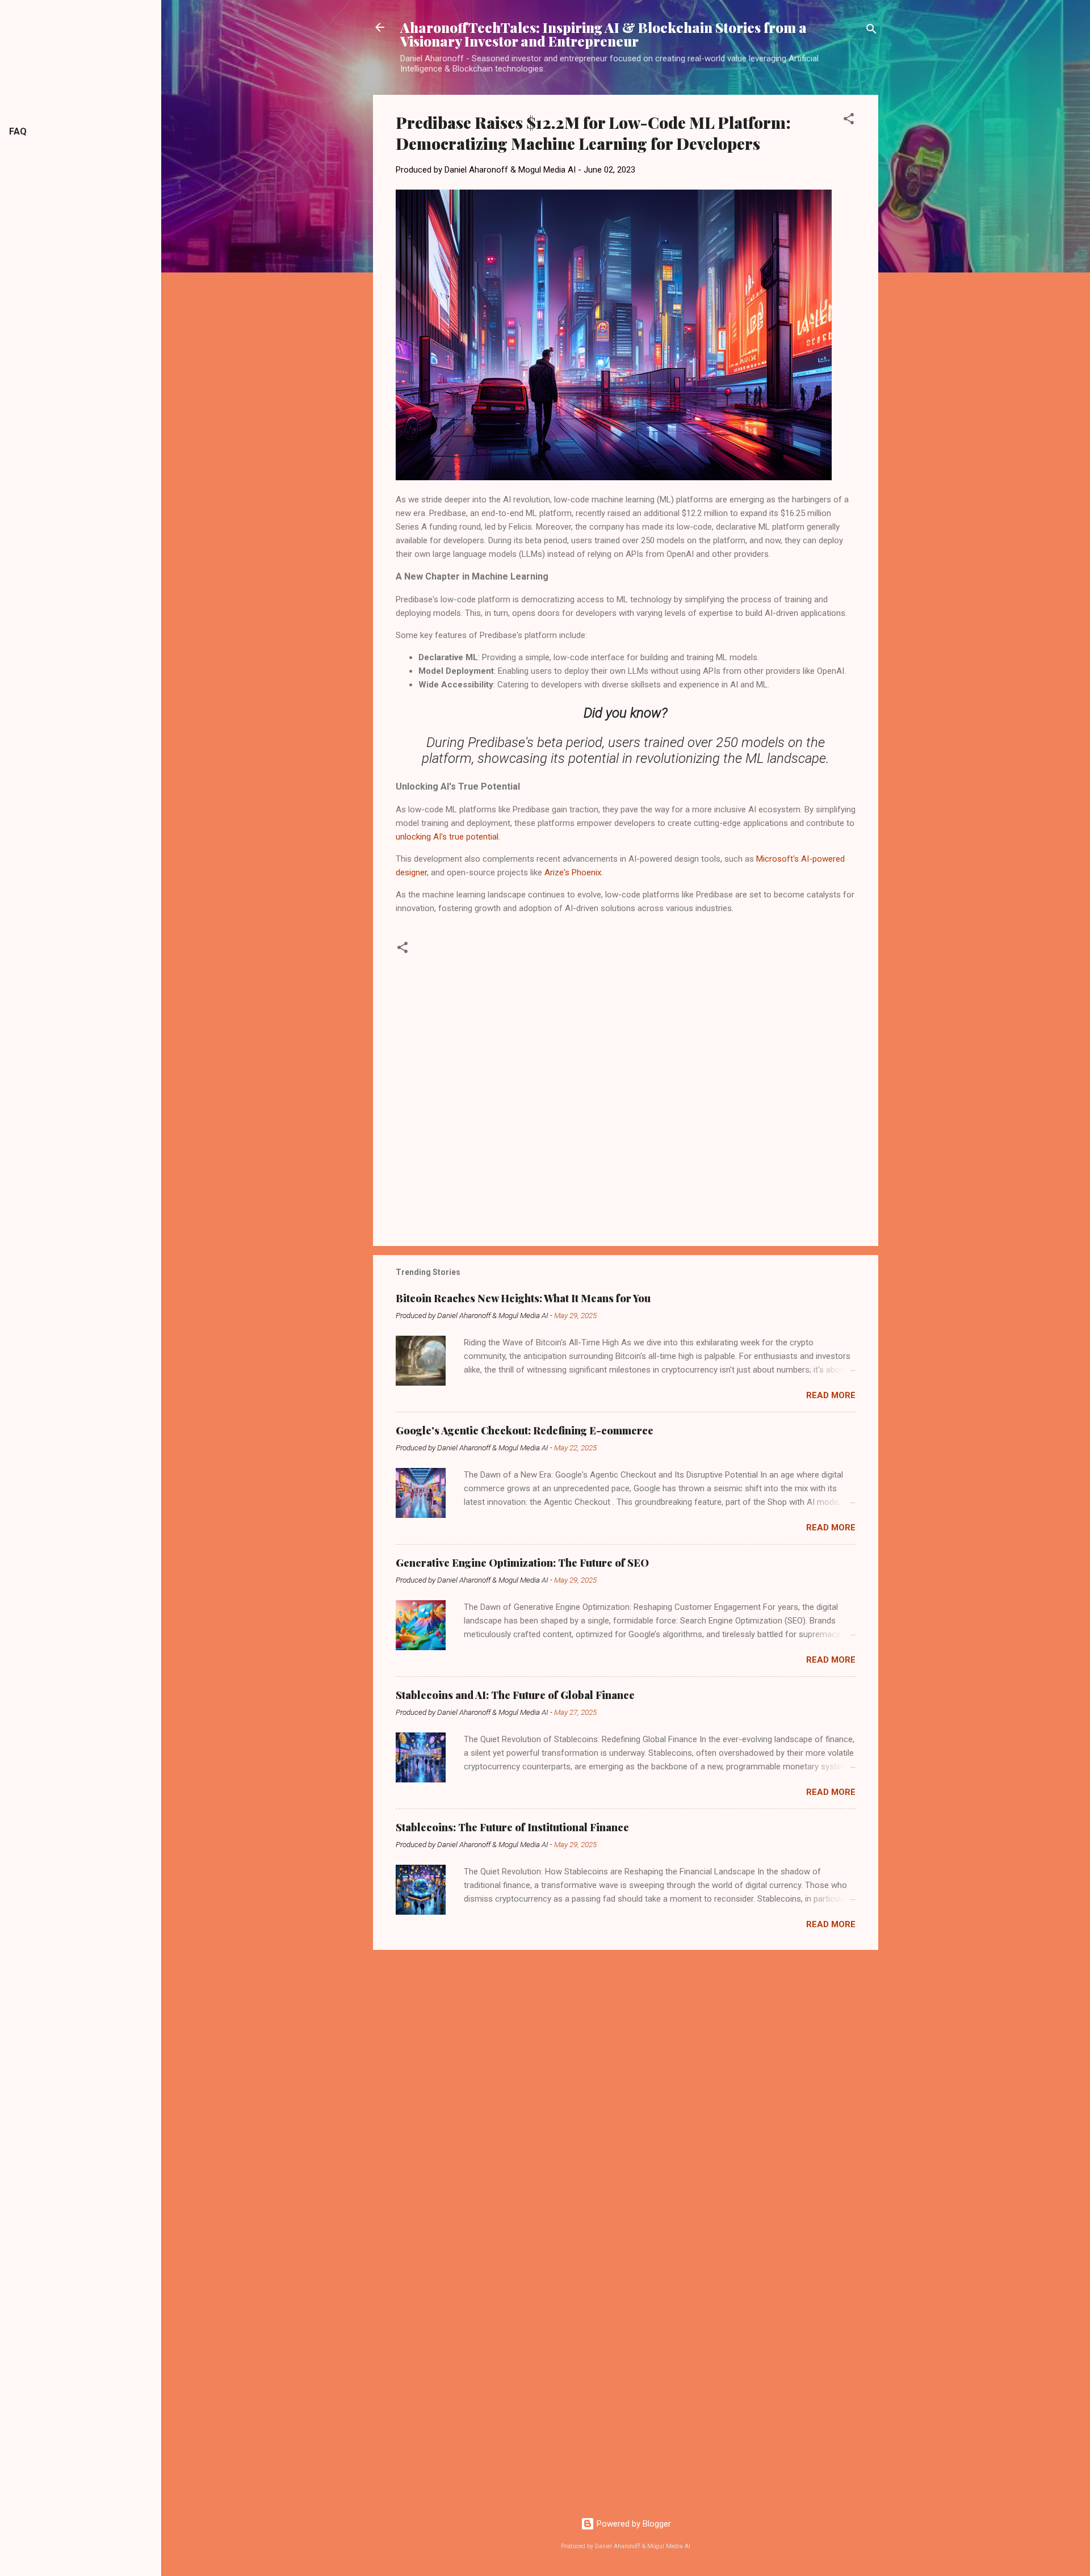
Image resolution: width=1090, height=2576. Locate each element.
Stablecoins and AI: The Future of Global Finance (515, 1695)
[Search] (871, 31)
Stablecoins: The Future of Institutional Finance (512, 1827)
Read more (831, 1395)
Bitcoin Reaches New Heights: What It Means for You (523, 1298)
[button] (849, 121)
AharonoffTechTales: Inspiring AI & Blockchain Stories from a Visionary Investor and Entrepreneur (603, 34)
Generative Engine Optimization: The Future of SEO (522, 1563)
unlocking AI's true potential (447, 837)
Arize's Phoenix (573, 872)
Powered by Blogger (633, 2524)
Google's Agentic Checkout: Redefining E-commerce (525, 1430)
